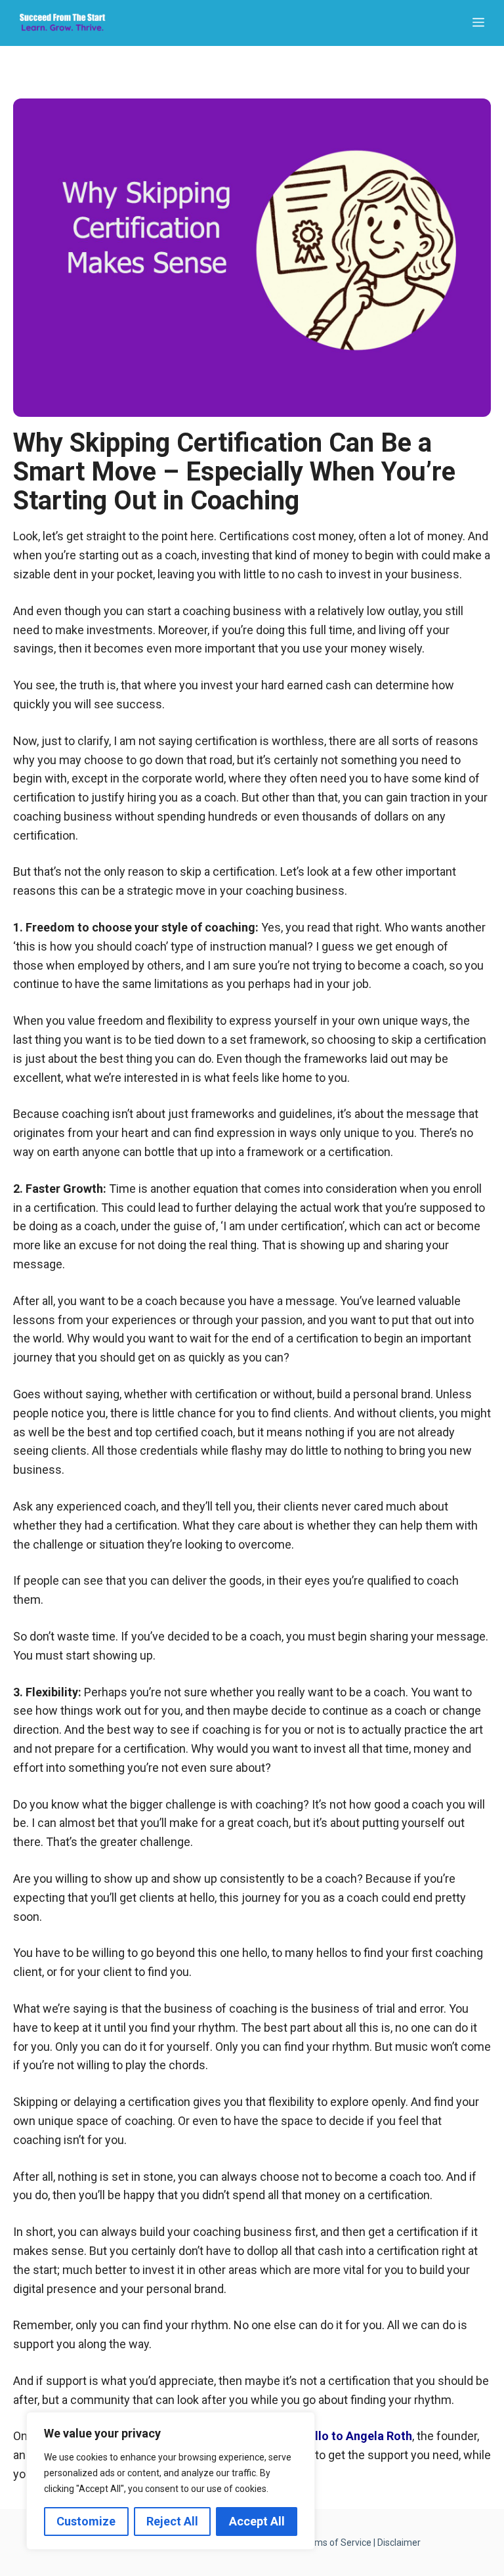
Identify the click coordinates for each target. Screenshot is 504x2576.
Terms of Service (336, 2543)
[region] (171, 2481)
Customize (86, 2521)
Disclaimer (399, 2543)
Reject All (172, 2521)
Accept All (257, 2521)
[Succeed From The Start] (62, 23)
